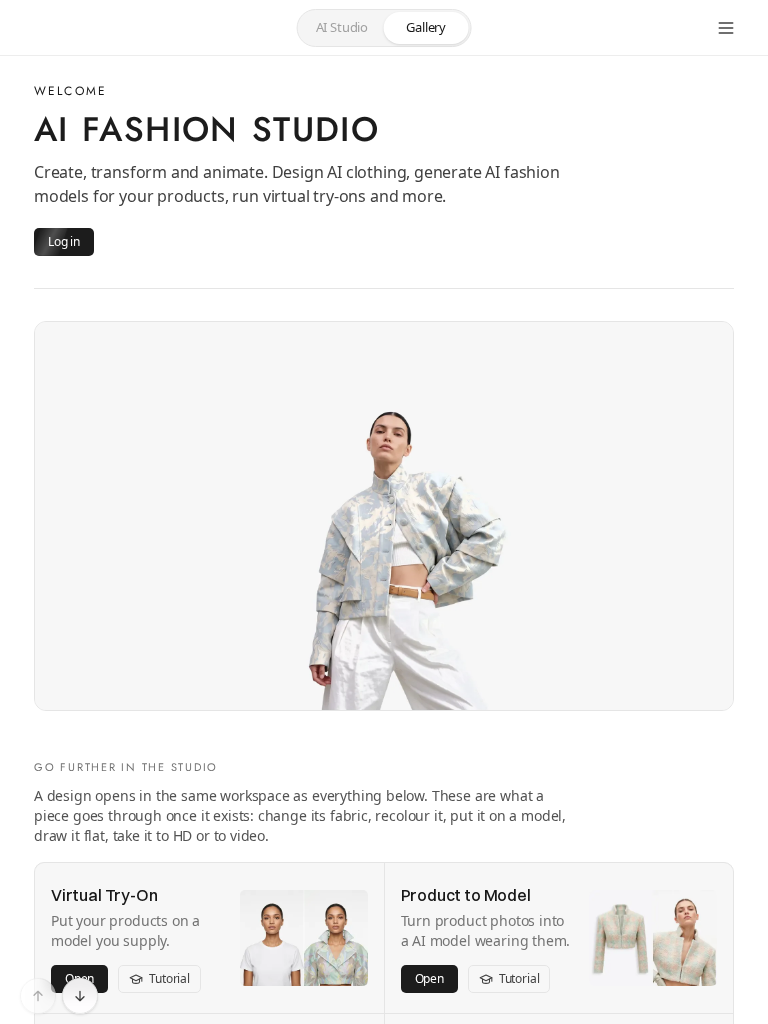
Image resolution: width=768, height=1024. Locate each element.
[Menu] (726, 28)
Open (429, 978)
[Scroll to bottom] (80, 996)
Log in (64, 241)
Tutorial (169, 978)
